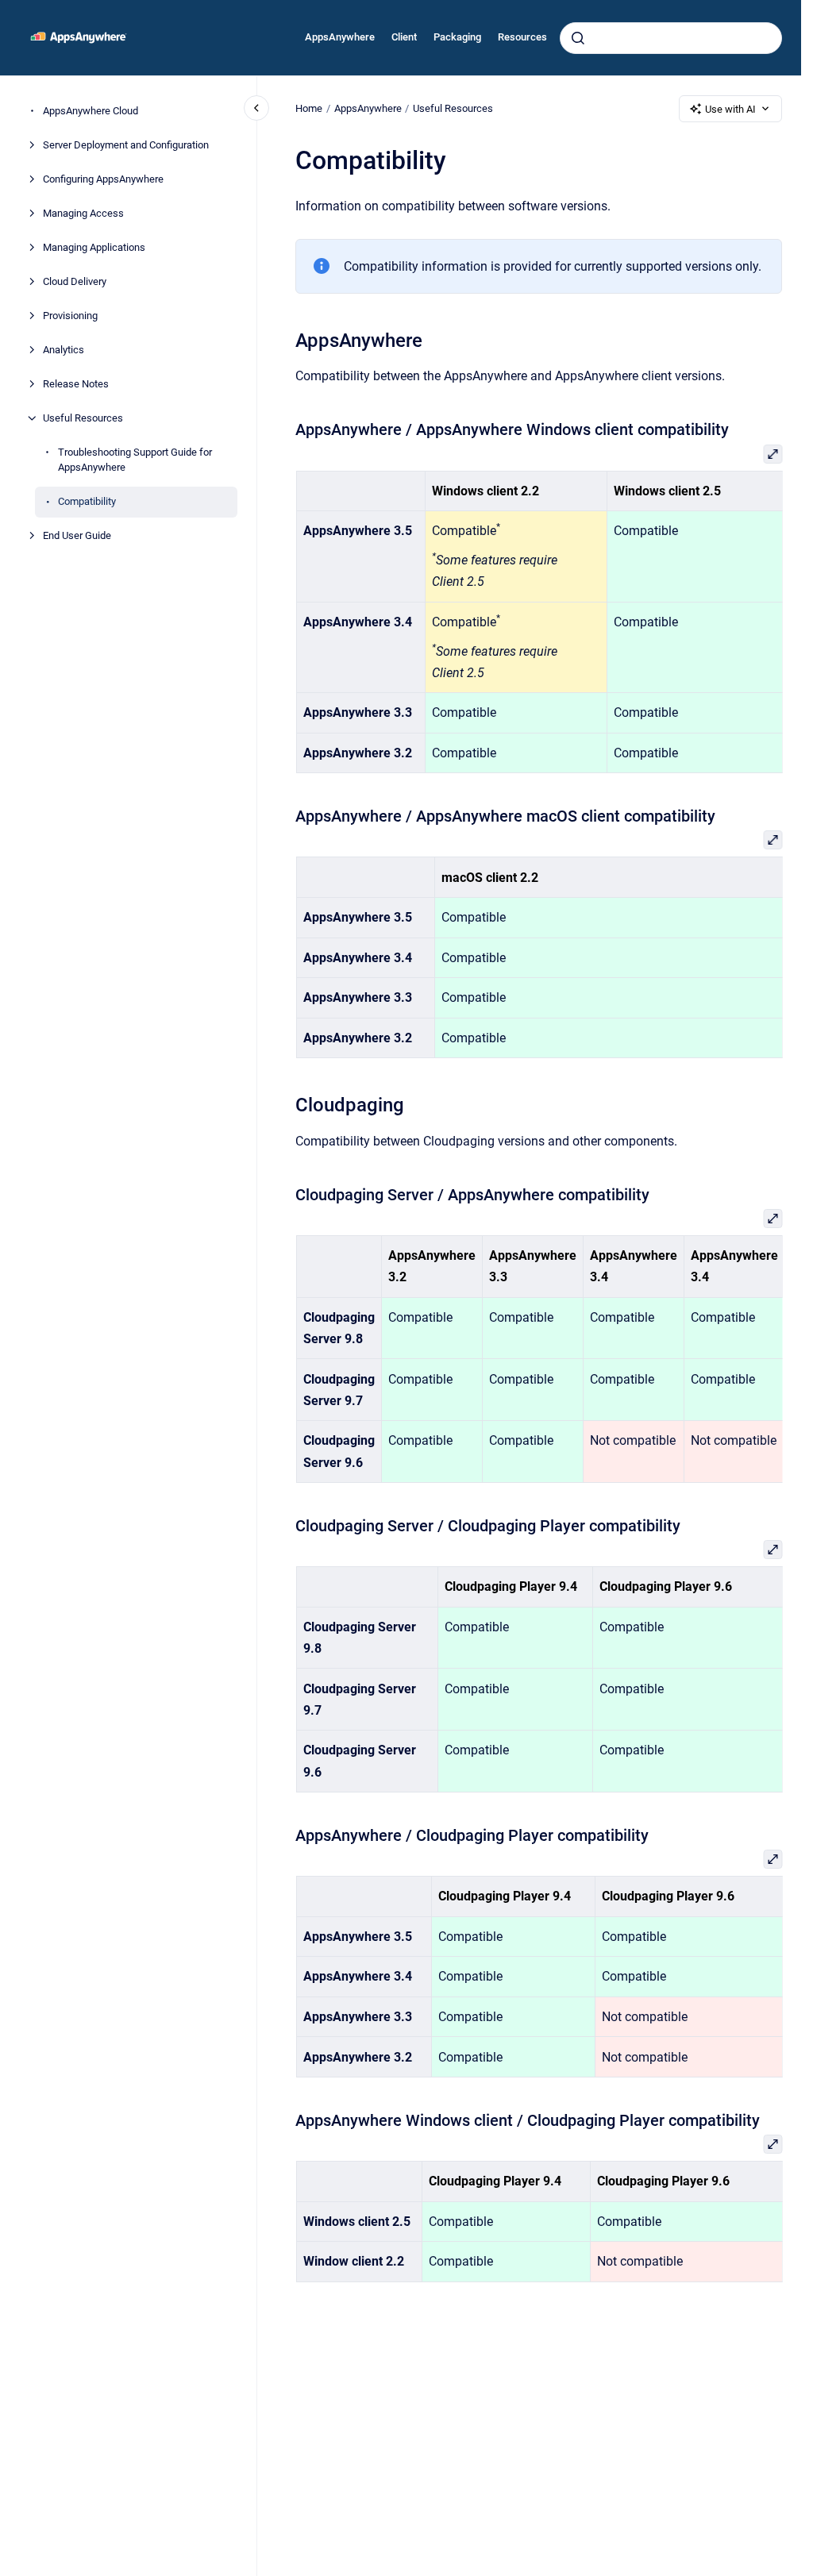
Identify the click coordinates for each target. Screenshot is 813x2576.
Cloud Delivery (75, 281)
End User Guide (77, 535)
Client (404, 37)
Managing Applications (94, 247)
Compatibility (87, 501)
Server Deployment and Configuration (126, 145)
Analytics (64, 350)
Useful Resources (83, 418)
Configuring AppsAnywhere (103, 179)
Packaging (457, 37)
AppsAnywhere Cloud (91, 111)
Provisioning (70, 316)
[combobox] (671, 38)
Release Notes (76, 384)
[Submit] (578, 38)
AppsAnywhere (340, 37)
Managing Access (83, 213)
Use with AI (730, 109)
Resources (522, 37)
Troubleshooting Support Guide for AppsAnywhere (135, 460)
